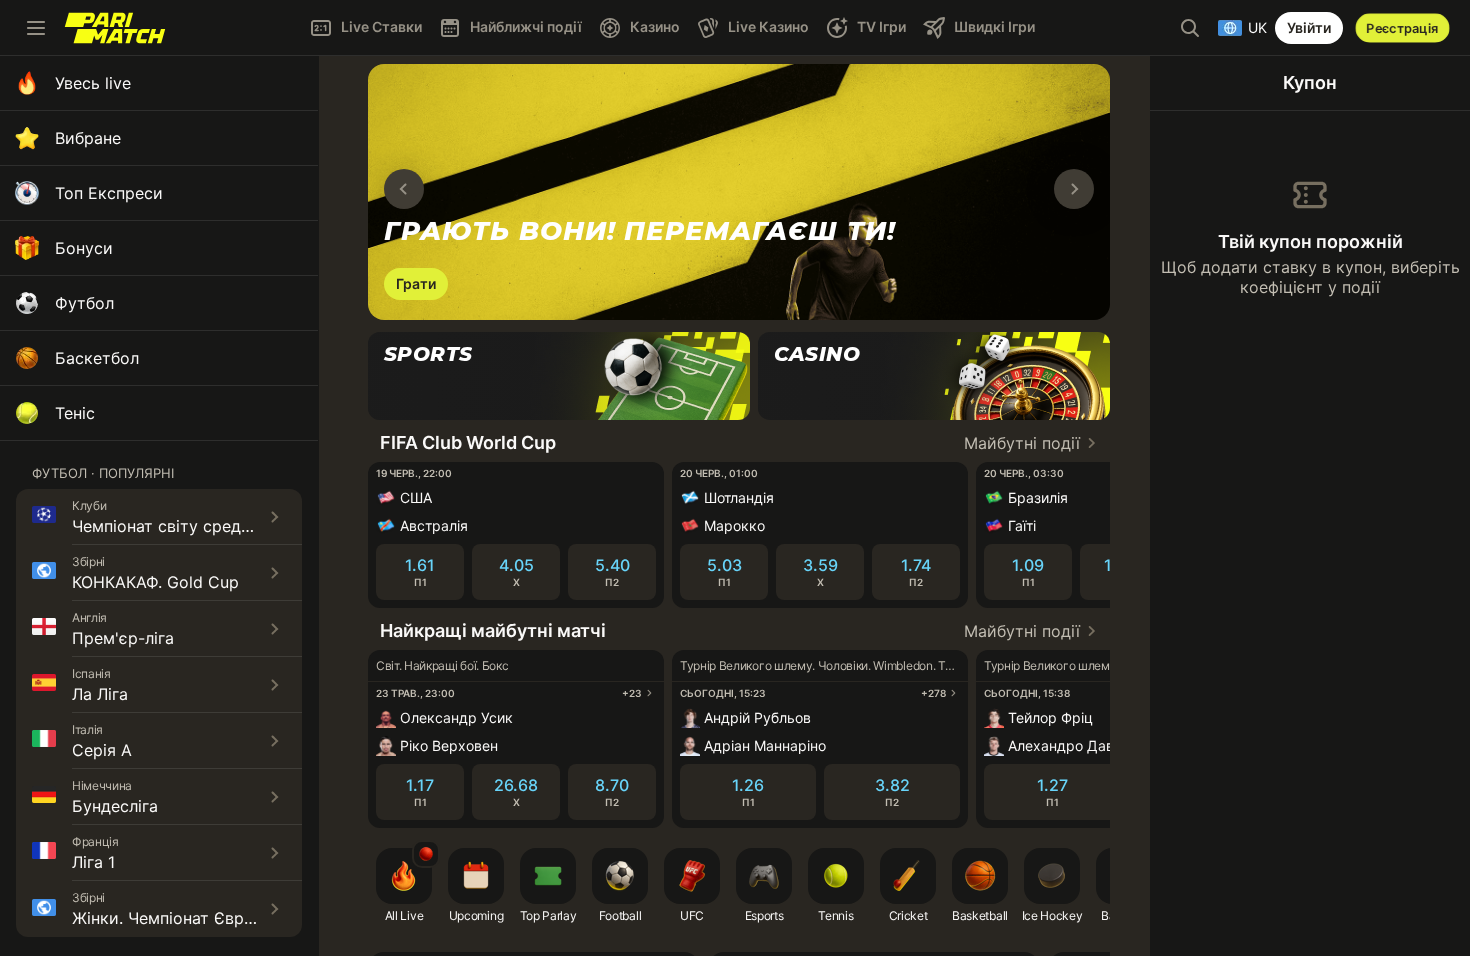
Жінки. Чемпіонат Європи (172, 918)
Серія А (102, 750)
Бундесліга (115, 806)
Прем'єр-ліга (123, 638)
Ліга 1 (93, 862)
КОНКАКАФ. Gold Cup (155, 582)
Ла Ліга (100, 694)
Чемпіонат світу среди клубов (191, 526)
